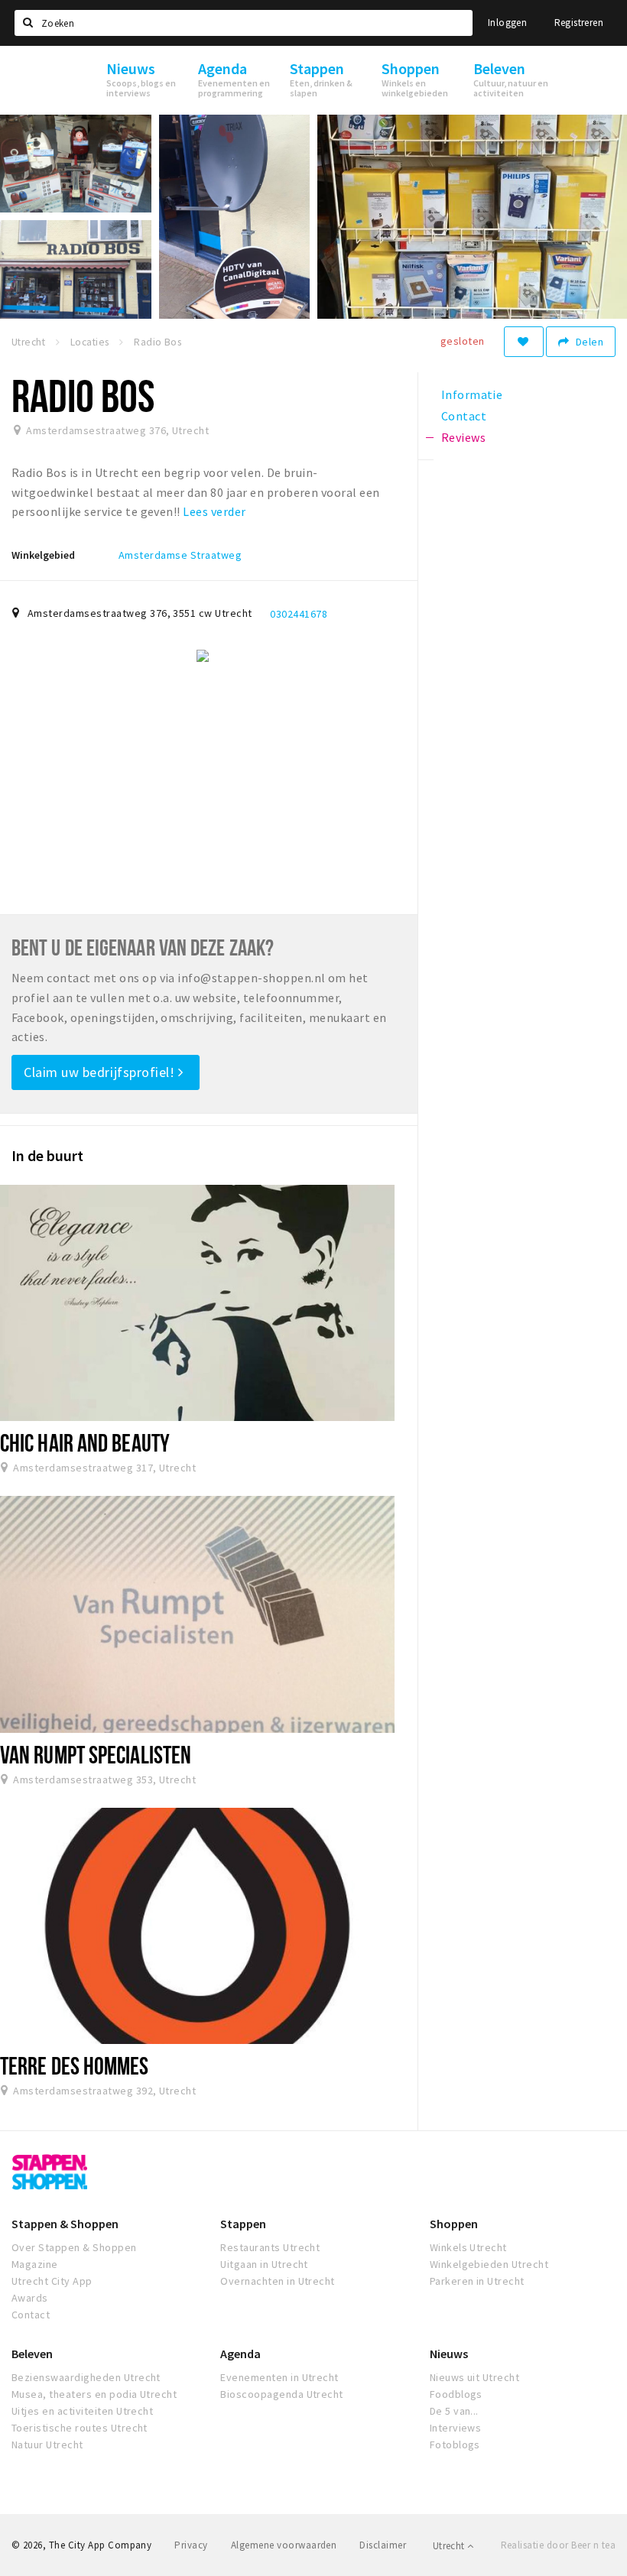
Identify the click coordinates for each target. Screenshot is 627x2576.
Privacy (191, 2545)
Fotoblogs (455, 2445)
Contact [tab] (464, 416)
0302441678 (299, 614)
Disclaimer (383, 2545)
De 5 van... (454, 2411)
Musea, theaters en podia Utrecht (94, 2394)
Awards (30, 2298)
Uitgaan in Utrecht (264, 2264)
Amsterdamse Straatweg (180, 555)
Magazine (35, 2264)
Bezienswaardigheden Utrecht (86, 2377)
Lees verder (214, 511)
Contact (31, 2315)
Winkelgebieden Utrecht (489, 2264)
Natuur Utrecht (47, 2445)
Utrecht (450, 2546)
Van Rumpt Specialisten (96, 1754)
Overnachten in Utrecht (278, 2281)
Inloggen (507, 23)
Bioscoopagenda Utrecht (282, 2394)
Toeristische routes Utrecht (80, 2428)
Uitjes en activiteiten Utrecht (82, 2411)
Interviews (456, 2428)
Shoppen (454, 2224)
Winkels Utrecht (468, 2247)
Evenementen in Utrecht (279, 2377)
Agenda (240, 2354)
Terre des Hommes (75, 2065)
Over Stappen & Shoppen (74, 2247)
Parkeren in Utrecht (477, 2281)
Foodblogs (456, 2394)
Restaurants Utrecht (270, 2247)
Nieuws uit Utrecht (475, 2377)
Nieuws (449, 2354)
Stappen (243, 2224)
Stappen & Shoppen (65, 2224)
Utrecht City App (52, 2281)
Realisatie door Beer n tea (558, 2545)
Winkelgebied (43, 555)
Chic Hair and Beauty (85, 1442)
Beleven (32, 2354)
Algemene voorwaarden (284, 2545)
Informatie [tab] (472, 394)
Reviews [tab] (463, 437)
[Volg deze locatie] (524, 342)
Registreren (579, 23)
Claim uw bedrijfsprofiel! (101, 1072)
